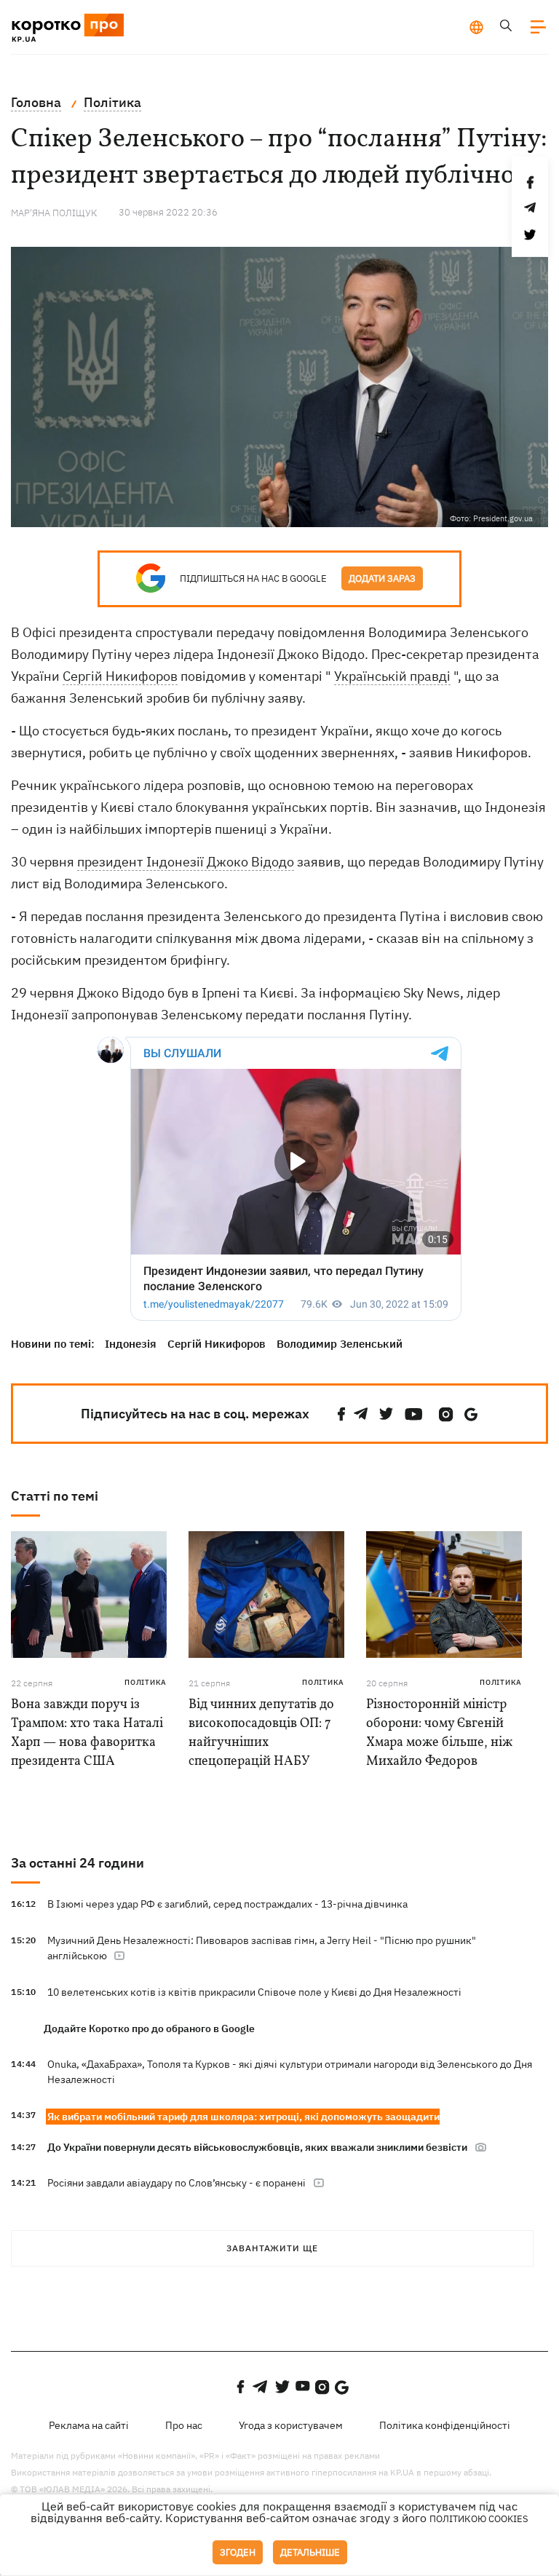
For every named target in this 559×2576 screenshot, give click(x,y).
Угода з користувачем (291, 2425)
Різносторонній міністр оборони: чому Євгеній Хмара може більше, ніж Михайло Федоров (439, 1733)
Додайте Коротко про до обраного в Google (149, 2028)
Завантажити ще (272, 2248)
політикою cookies (479, 2519)
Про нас (184, 2425)
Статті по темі (55, 1496)
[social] (341, 1414)
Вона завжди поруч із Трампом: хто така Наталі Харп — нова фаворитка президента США (87, 1733)
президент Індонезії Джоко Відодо (186, 862)
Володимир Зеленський (340, 1344)
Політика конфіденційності (445, 2425)
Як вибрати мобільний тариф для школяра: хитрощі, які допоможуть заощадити (243, 2117)
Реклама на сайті (89, 2425)
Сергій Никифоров (120, 676)
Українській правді (392, 676)
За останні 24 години (78, 1863)
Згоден (238, 2552)
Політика (146, 1682)
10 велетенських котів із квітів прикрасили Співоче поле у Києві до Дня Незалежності (254, 1992)
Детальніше (310, 2552)
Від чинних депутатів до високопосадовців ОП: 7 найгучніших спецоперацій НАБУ (261, 1733)
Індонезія (131, 1344)
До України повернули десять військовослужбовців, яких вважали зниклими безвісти (257, 2147)
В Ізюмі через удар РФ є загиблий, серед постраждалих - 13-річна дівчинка (227, 1904)
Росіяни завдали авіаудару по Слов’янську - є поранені (177, 2183)
